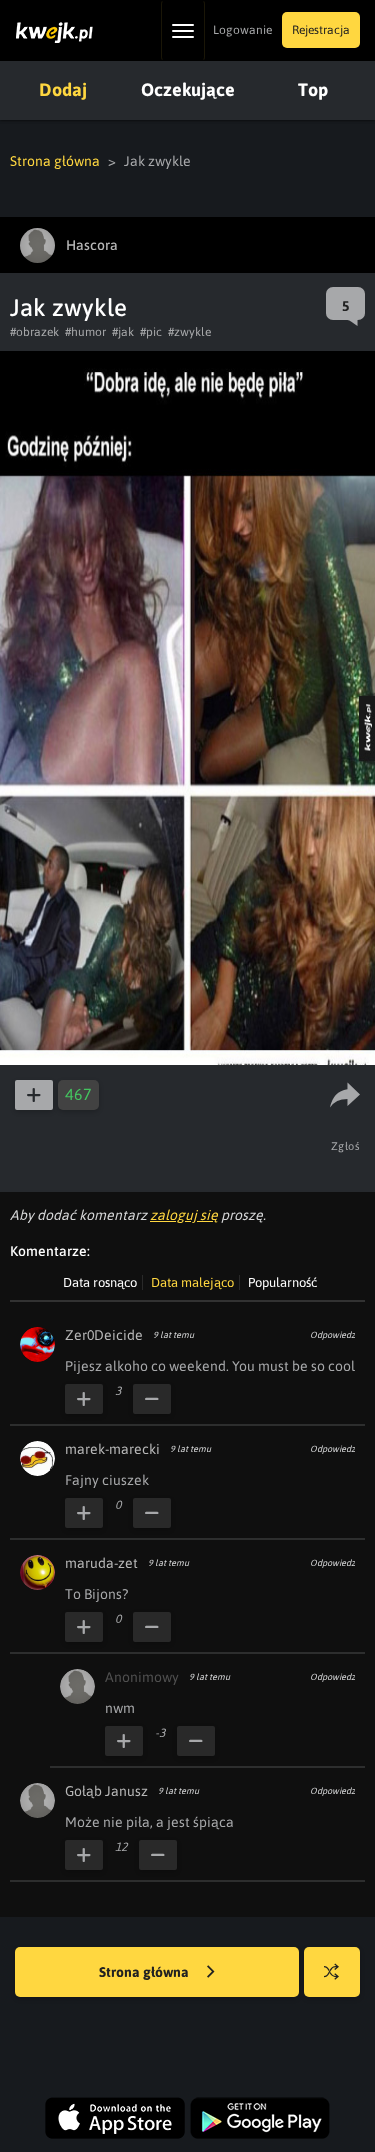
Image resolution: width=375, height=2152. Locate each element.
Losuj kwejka (332, 1972)
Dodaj (63, 89)
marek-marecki (112, 1449)
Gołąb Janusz (106, 1791)
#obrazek (34, 332)
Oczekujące (188, 89)
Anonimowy (142, 1677)
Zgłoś (346, 1146)
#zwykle (189, 332)
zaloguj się (184, 1215)
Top (313, 89)
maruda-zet (101, 1563)
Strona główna (55, 161)
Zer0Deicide (104, 1335)
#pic (151, 332)
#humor (85, 332)
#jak (123, 332)
